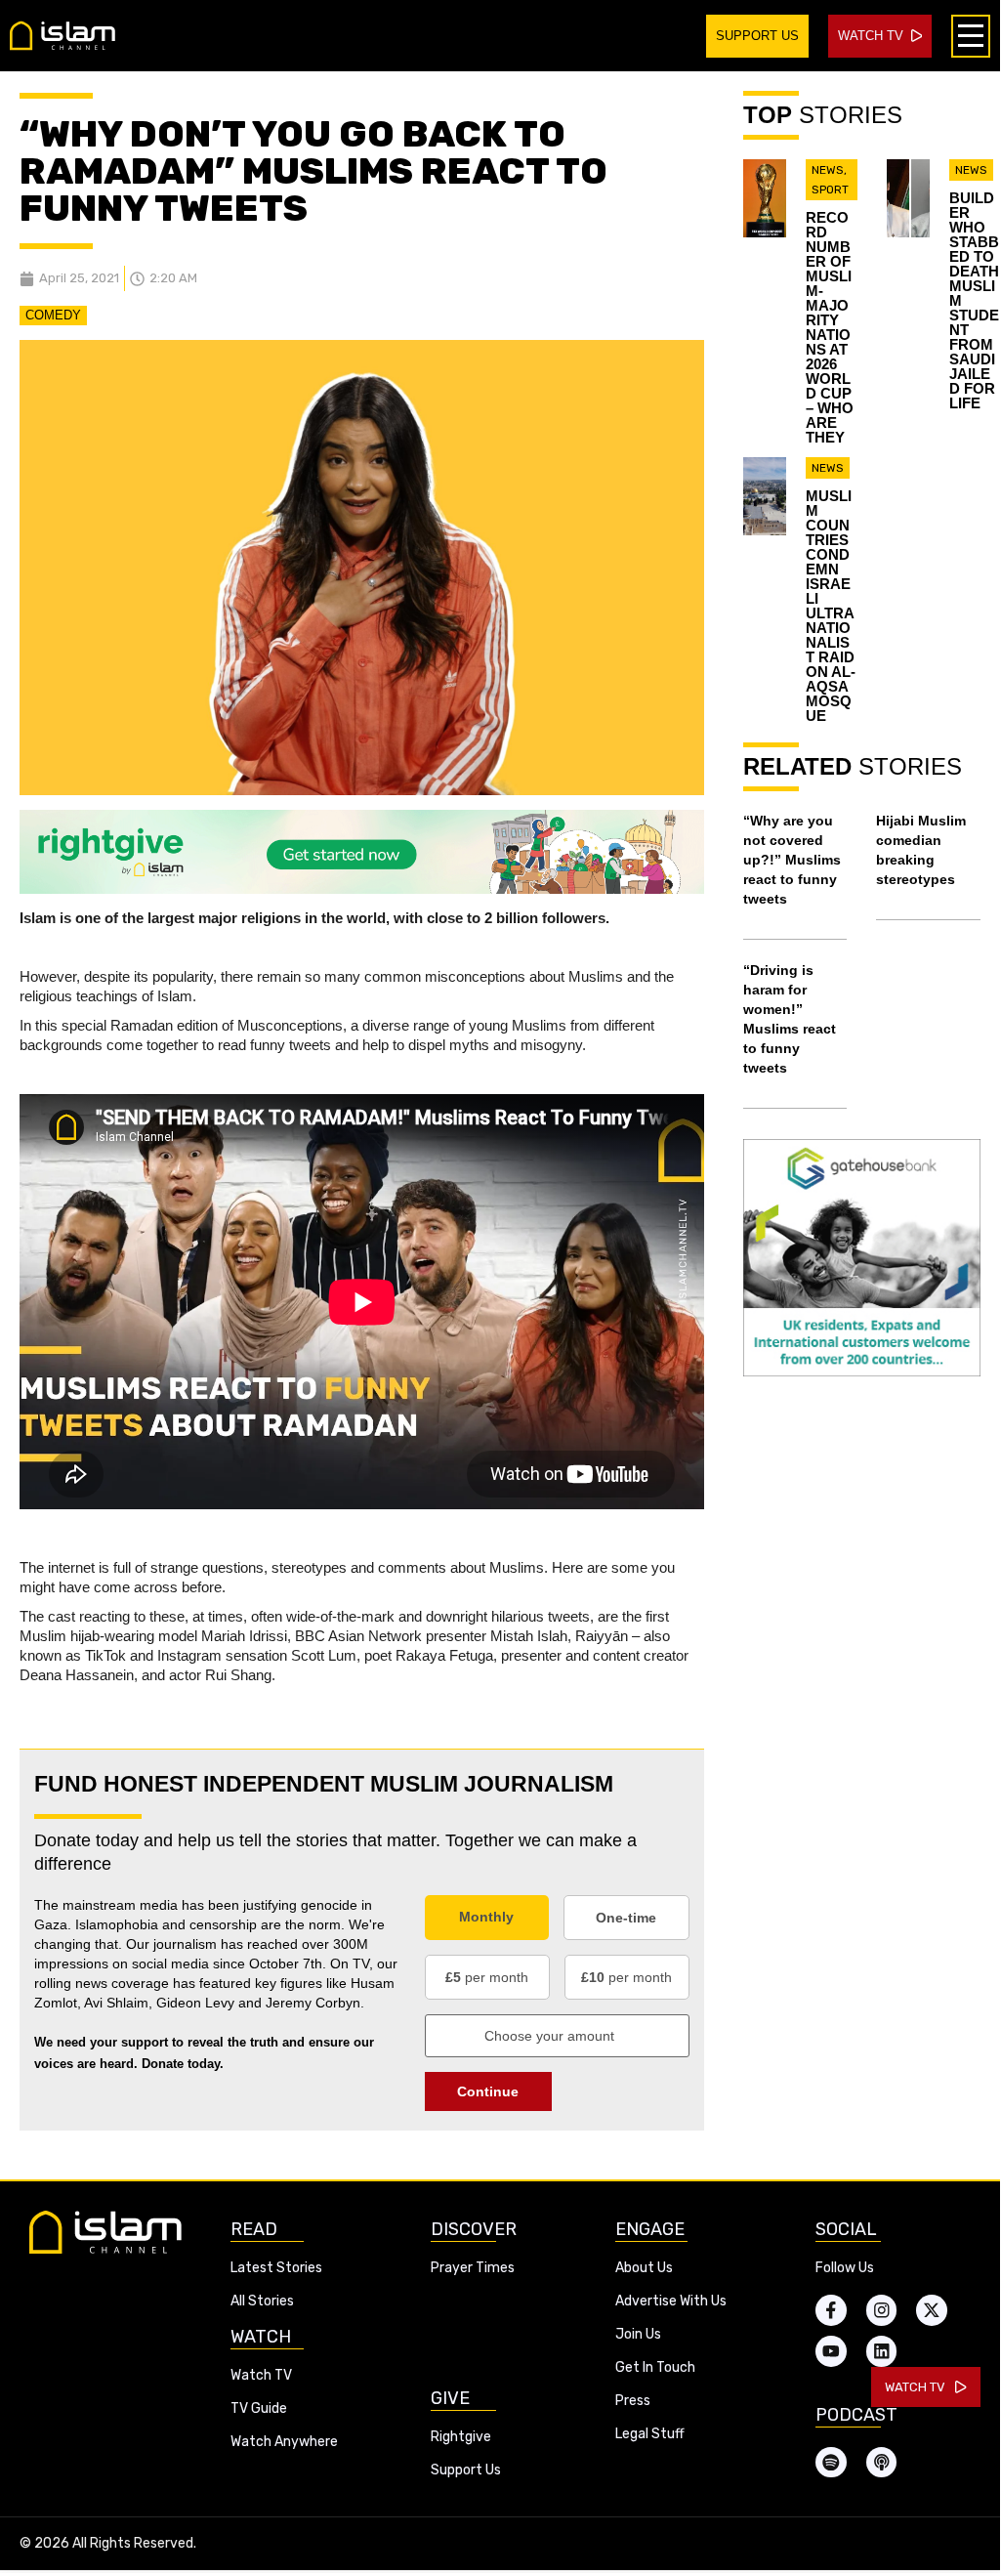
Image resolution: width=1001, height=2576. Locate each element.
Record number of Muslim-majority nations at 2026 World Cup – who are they (830, 327)
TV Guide (259, 2408)
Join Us (638, 2334)
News (828, 170)
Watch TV (261, 2375)
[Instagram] (882, 2310)
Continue (488, 2091)
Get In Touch (655, 2367)
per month (487, 1977)
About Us (644, 2268)
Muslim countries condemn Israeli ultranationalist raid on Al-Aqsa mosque (831, 606)
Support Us (466, 2470)
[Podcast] (882, 2463)
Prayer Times (473, 2268)
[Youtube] (831, 2351)
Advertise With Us (671, 2301)
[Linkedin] (882, 2351)
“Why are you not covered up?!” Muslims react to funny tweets (792, 860)
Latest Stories (276, 2268)
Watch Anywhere (284, 2442)
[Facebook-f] (831, 2310)
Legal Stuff (650, 2434)
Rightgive (461, 2437)
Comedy (53, 315)
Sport (830, 190)
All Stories (262, 2301)
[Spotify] (831, 2463)
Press (633, 2401)
